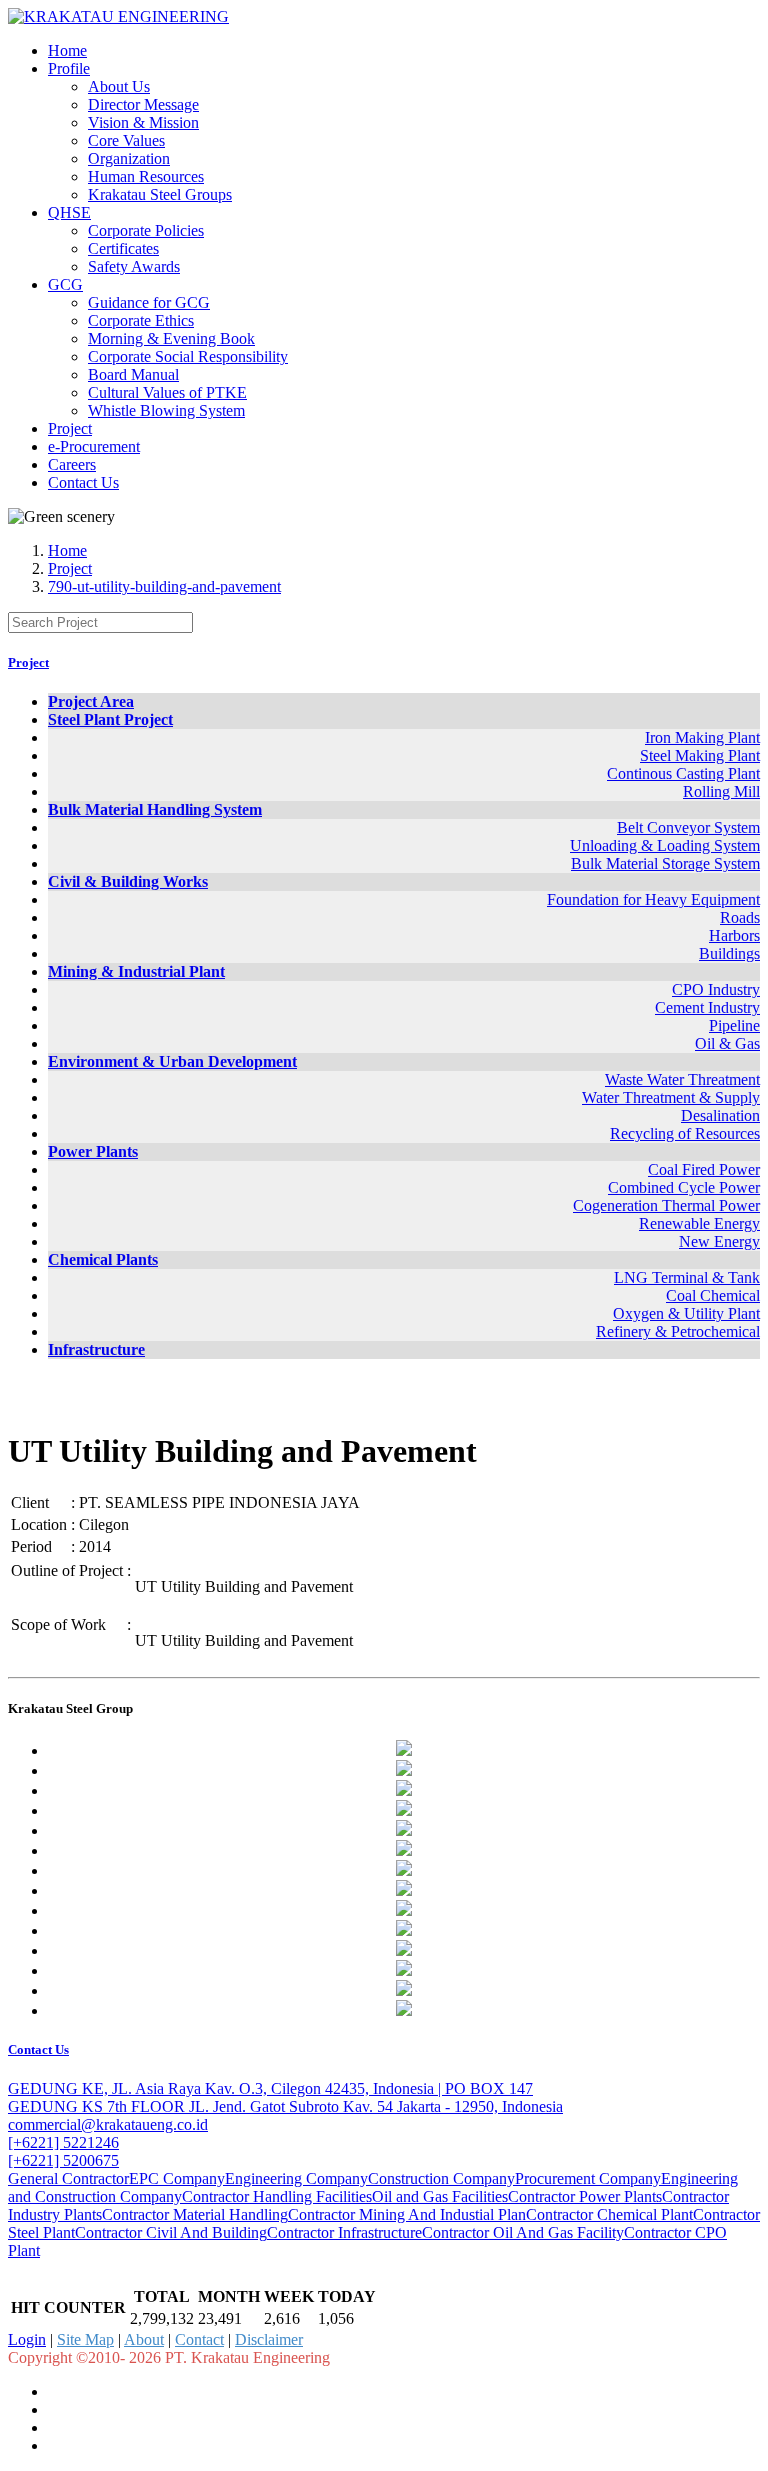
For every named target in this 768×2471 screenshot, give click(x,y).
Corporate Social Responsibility (188, 356)
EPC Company (177, 2178)
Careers (72, 464)
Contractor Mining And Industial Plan (407, 2214)
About (144, 2339)
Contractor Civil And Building (171, 2232)
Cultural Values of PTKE (167, 392)
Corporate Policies (146, 230)
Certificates (123, 248)
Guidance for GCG (149, 302)
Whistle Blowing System (166, 410)
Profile (69, 68)
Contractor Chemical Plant (609, 2214)
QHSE (69, 212)
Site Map (85, 2339)
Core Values (126, 140)
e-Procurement (94, 446)
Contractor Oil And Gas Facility (523, 2232)
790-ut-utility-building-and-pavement (164, 586)
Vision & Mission (143, 122)
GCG (65, 284)
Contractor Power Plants (585, 2196)
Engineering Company (296, 2178)
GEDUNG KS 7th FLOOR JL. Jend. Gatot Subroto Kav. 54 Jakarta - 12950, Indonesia (285, 2106)
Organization (129, 158)
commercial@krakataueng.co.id (108, 2124)
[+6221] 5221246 (63, 2142)
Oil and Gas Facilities (440, 2196)
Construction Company (441, 2178)
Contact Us (83, 482)
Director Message (143, 104)
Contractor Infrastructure (344, 2232)
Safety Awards (134, 266)
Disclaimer (269, 2339)
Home (67, 50)
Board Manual (133, 374)
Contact (199, 2339)
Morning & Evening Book (171, 338)
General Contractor (68, 2178)
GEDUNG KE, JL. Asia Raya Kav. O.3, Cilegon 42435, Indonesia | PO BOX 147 (270, 2088)
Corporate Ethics (141, 320)
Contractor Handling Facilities (277, 2196)
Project (70, 428)
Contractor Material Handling (195, 2214)
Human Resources (146, 176)
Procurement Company (588, 2178)
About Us (119, 86)
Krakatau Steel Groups (160, 194)
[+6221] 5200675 (63, 2160)
